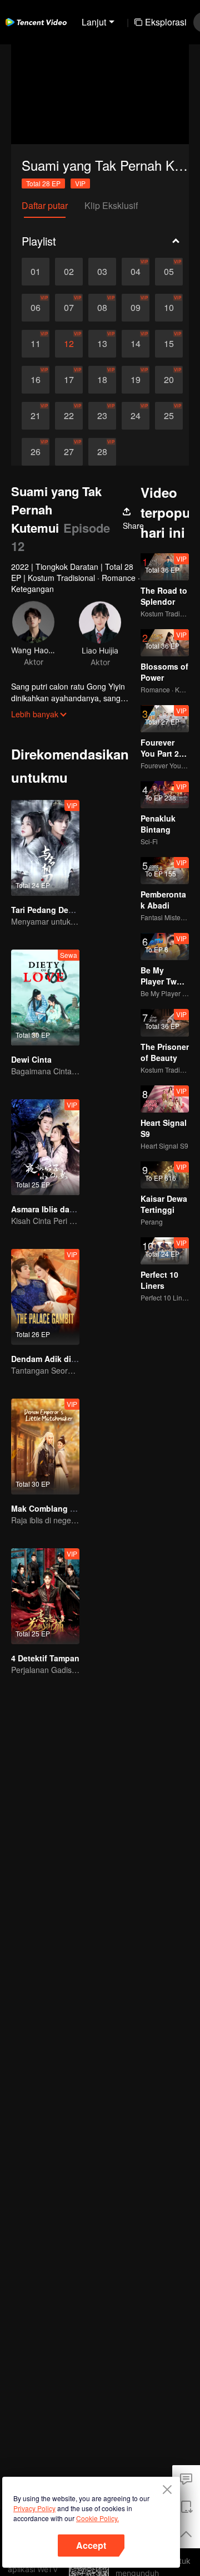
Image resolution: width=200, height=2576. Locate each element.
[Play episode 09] (136, 308)
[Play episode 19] (136, 380)
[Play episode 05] (169, 272)
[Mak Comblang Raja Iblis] (45, 1447)
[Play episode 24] (136, 416)
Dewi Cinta (31, 1059)
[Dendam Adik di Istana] (45, 1297)
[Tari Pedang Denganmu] (45, 848)
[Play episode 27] (69, 452)
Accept (91, 2545)
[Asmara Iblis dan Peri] (45, 1147)
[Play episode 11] (36, 344)
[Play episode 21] (36, 416)
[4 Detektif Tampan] (45, 1596)
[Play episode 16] (36, 380)
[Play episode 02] (69, 272)
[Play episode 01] (36, 272)
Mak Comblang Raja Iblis (58, 1508)
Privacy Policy (34, 2508)
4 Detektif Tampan (45, 1658)
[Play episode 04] (136, 272)
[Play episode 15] (169, 344)
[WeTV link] (36, 22)
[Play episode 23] (102, 416)
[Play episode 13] (102, 344)
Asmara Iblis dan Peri (51, 1209)
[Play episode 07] (69, 308)
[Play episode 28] (102, 452)
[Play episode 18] (102, 380)
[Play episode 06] (36, 308)
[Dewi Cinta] (45, 998)
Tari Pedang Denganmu (55, 910)
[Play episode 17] (69, 380)
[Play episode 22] (69, 416)
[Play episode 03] (102, 272)
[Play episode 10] (169, 308)
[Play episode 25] (169, 416)
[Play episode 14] (136, 344)
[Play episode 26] (36, 452)
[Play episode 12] (69, 344)
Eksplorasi (166, 22)
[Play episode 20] (169, 380)
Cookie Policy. (97, 2518)
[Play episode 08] (102, 308)
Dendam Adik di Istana (54, 1359)
